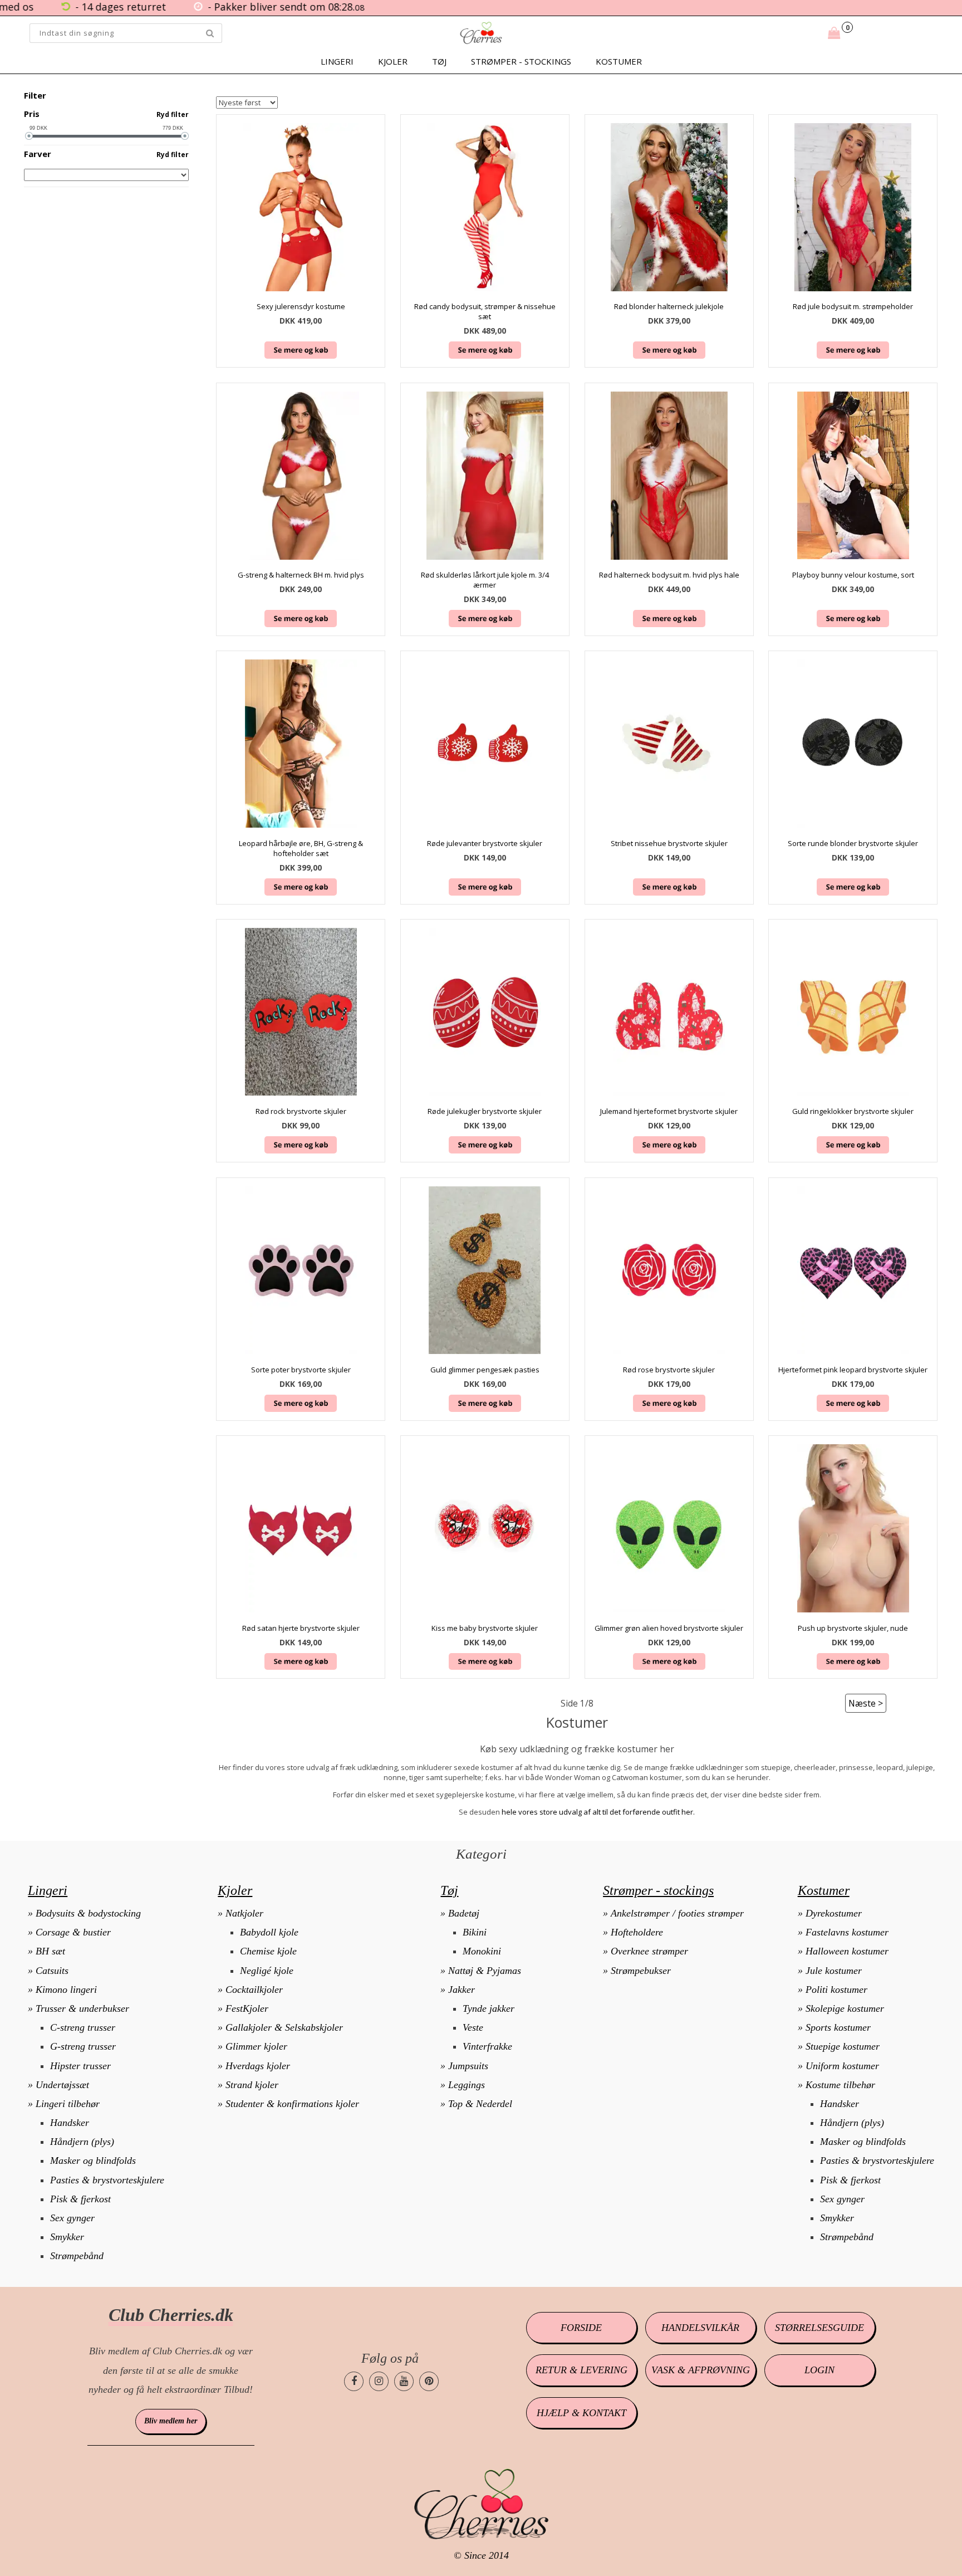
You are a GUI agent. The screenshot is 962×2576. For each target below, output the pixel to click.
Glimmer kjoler (256, 2046)
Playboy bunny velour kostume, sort (853, 575)
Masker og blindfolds (93, 2160)
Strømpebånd (77, 2256)
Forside (581, 2328)
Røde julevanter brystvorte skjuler (485, 843)
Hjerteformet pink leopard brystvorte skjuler (853, 1370)
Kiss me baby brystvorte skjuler (485, 1628)
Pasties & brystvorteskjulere (107, 2180)
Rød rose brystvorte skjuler (669, 1370)
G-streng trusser (83, 2046)
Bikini (475, 1932)
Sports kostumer (838, 2027)
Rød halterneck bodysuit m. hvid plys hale (669, 575)
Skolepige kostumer (845, 2008)
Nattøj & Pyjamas (485, 1971)
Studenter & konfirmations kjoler (292, 2104)
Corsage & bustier (73, 1932)
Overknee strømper (649, 1951)
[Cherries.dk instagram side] (379, 2381)
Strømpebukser (641, 1971)
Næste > (866, 1703)
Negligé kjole (267, 1971)
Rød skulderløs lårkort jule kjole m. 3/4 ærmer (485, 580)
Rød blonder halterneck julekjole (669, 306)
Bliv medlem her (171, 2421)
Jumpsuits (468, 2066)
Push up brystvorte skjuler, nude (853, 1628)
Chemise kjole (268, 1951)
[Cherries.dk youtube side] (404, 2381)
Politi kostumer (836, 1990)
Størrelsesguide (819, 2328)
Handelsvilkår (700, 2328)
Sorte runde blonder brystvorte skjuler (853, 843)
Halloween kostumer (847, 1951)
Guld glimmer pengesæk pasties (485, 1370)
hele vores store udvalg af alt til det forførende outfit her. (598, 1812)
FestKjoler (247, 2008)
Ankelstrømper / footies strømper (677, 1913)
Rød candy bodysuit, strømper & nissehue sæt (485, 311)
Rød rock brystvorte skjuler (301, 1111)
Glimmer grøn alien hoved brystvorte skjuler (669, 1628)
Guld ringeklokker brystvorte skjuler (853, 1111)
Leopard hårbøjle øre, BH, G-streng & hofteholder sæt (301, 848)
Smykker (67, 2237)
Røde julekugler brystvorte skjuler (485, 1111)
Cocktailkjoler (254, 1990)
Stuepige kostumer (843, 2046)
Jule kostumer (834, 1971)
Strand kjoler (252, 2085)
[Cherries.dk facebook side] (354, 2381)
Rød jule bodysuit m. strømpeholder (853, 306)
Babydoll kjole (269, 1932)
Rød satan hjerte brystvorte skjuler (301, 1628)
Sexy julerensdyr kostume (301, 306)
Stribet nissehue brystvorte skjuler (669, 843)
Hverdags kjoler (258, 2066)
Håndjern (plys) (82, 2142)
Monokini (482, 1951)
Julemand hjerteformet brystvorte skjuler (669, 1111)
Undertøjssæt (62, 2085)
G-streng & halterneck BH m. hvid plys (301, 575)
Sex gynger (72, 2218)
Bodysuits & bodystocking (88, 1913)
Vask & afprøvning (701, 2370)
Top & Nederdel (480, 2104)
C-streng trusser (83, 2027)
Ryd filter (173, 114)
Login (819, 2370)
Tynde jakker (489, 2008)
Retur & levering (581, 2370)
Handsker (70, 2123)
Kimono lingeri (66, 1990)
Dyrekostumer (834, 1913)
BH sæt (50, 1951)
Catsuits (52, 1971)
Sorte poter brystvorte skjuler (301, 1370)
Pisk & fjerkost (80, 2199)
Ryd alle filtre (163, 96)
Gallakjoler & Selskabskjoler (284, 2027)
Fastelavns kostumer (847, 1932)
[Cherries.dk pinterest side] (429, 2381)
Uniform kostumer (842, 2066)
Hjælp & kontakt (581, 2413)
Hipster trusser (80, 2066)
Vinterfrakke (487, 2046)
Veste (473, 2027)
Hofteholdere (637, 1932)
